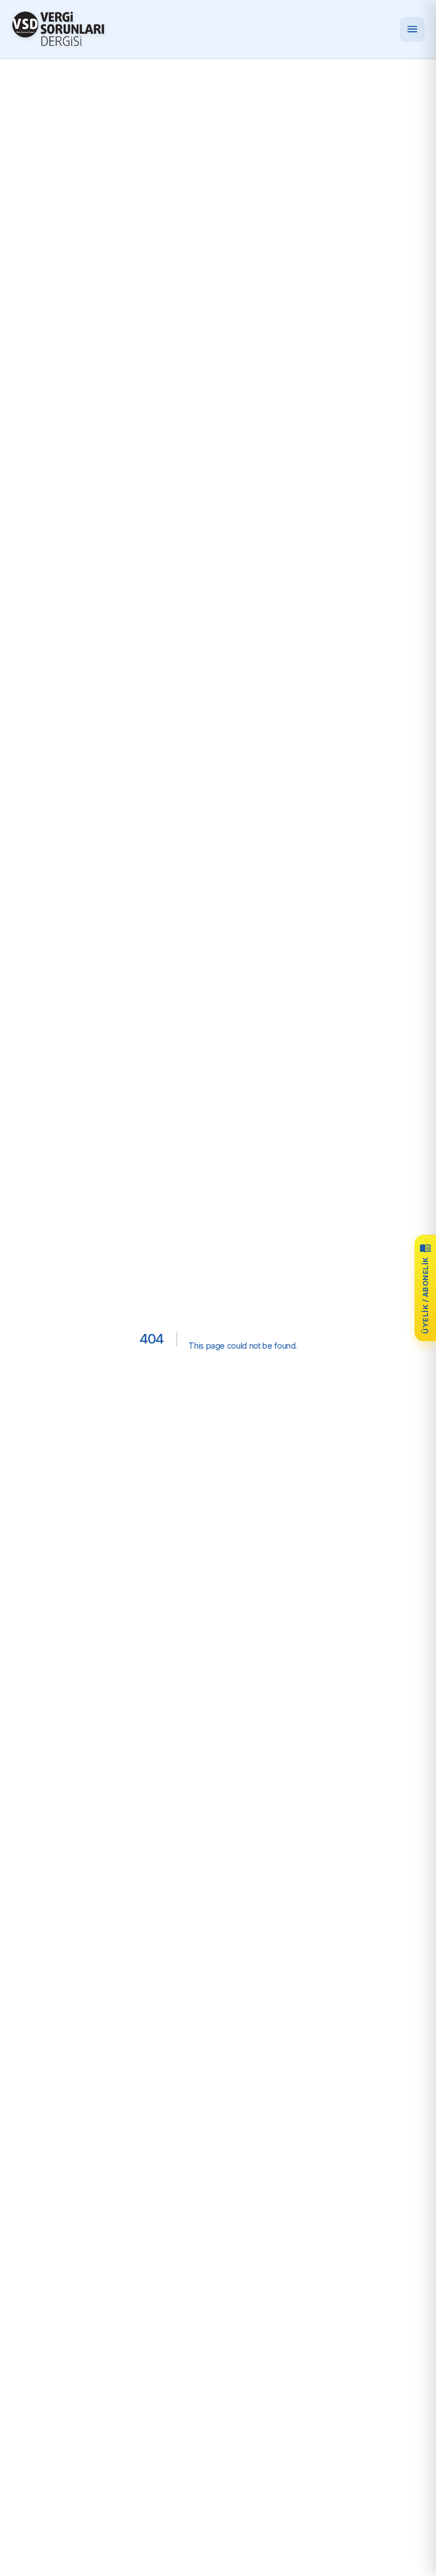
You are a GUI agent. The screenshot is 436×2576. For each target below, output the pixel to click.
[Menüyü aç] (412, 29)
